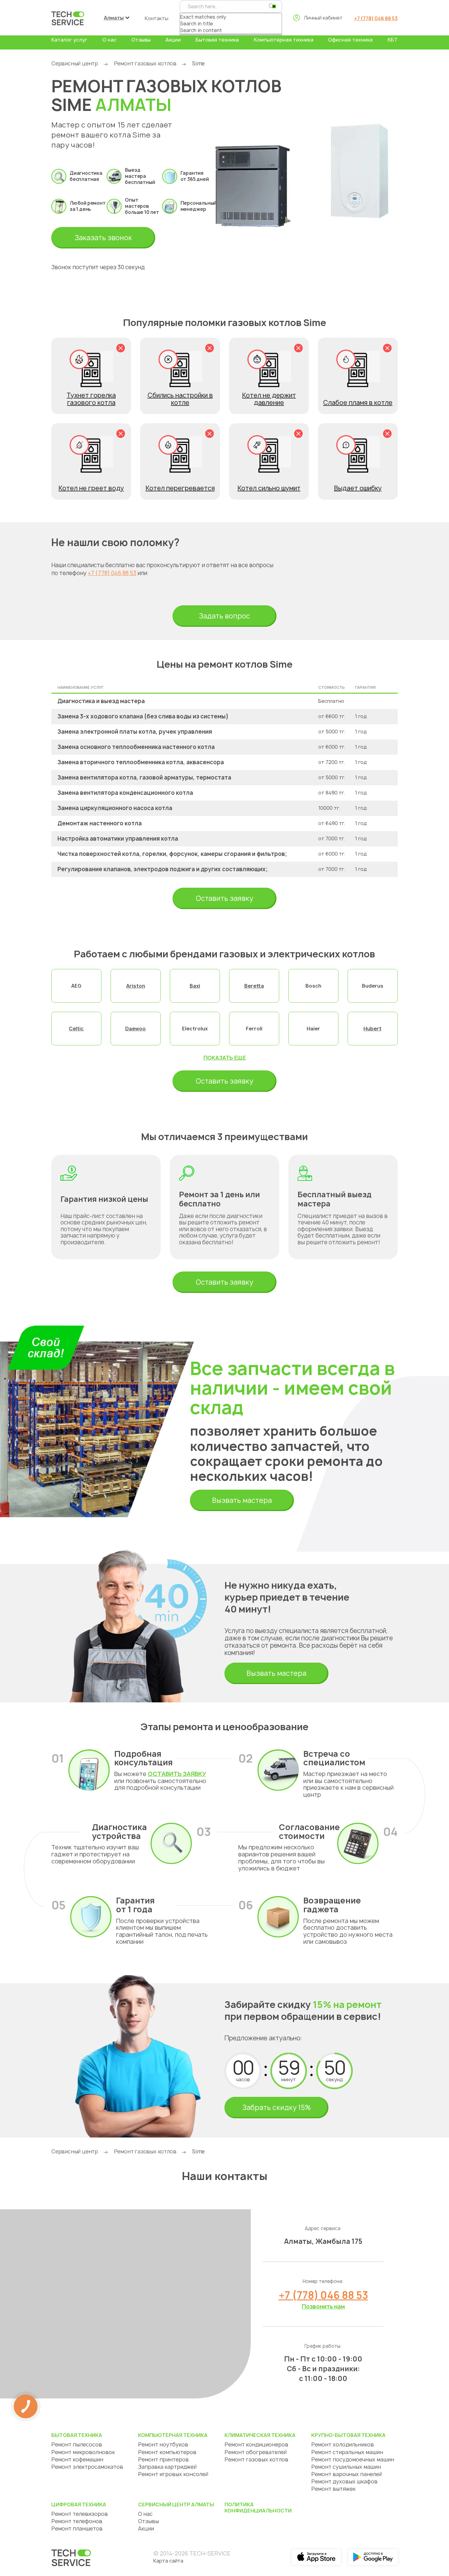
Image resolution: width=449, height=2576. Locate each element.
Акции (173, 40)
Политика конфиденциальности (258, 2508)
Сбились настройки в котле (180, 399)
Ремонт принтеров (163, 2459)
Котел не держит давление (269, 399)
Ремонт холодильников (343, 2444)
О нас (110, 40)
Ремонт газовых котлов (145, 63)
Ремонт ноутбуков (163, 2444)
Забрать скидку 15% (276, 2108)
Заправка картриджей (167, 2467)
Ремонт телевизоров (80, 2514)
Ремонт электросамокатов (87, 2467)
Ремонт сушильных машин (346, 2467)
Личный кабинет (323, 18)
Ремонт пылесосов (77, 2444)
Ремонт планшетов (77, 2528)
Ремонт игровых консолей (173, 2474)
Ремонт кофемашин (77, 2459)
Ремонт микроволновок (83, 2452)
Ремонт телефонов (77, 2521)
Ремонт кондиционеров (256, 2444)
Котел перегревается (180, 488)
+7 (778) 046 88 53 (376, 18)
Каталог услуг (69, 40)
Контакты (157, 18)
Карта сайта (168, 2561)
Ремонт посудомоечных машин (353, 2459)
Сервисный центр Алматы (176, 2504)
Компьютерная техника (284, 40)
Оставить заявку (224, 898)
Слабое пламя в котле (358, 403)
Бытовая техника (217, 40)
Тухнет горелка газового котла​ (91, 399)
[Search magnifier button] (272, 6)
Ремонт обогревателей (256, 2452)
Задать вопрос (224, 616)
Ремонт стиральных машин (347, 2452)
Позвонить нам (323, 2307)
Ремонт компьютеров (167, 2452)
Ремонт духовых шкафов (344, 2481)
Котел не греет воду (91, 488)
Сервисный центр (75, 63)
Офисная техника (350, 40)
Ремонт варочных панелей (347, 2474)
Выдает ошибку (358, 488)
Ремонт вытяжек (333, 2489)
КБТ (393, 40)
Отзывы (141, 40)
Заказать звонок (103, 238)
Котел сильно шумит (269, 488)
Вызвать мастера (242, 1500)
